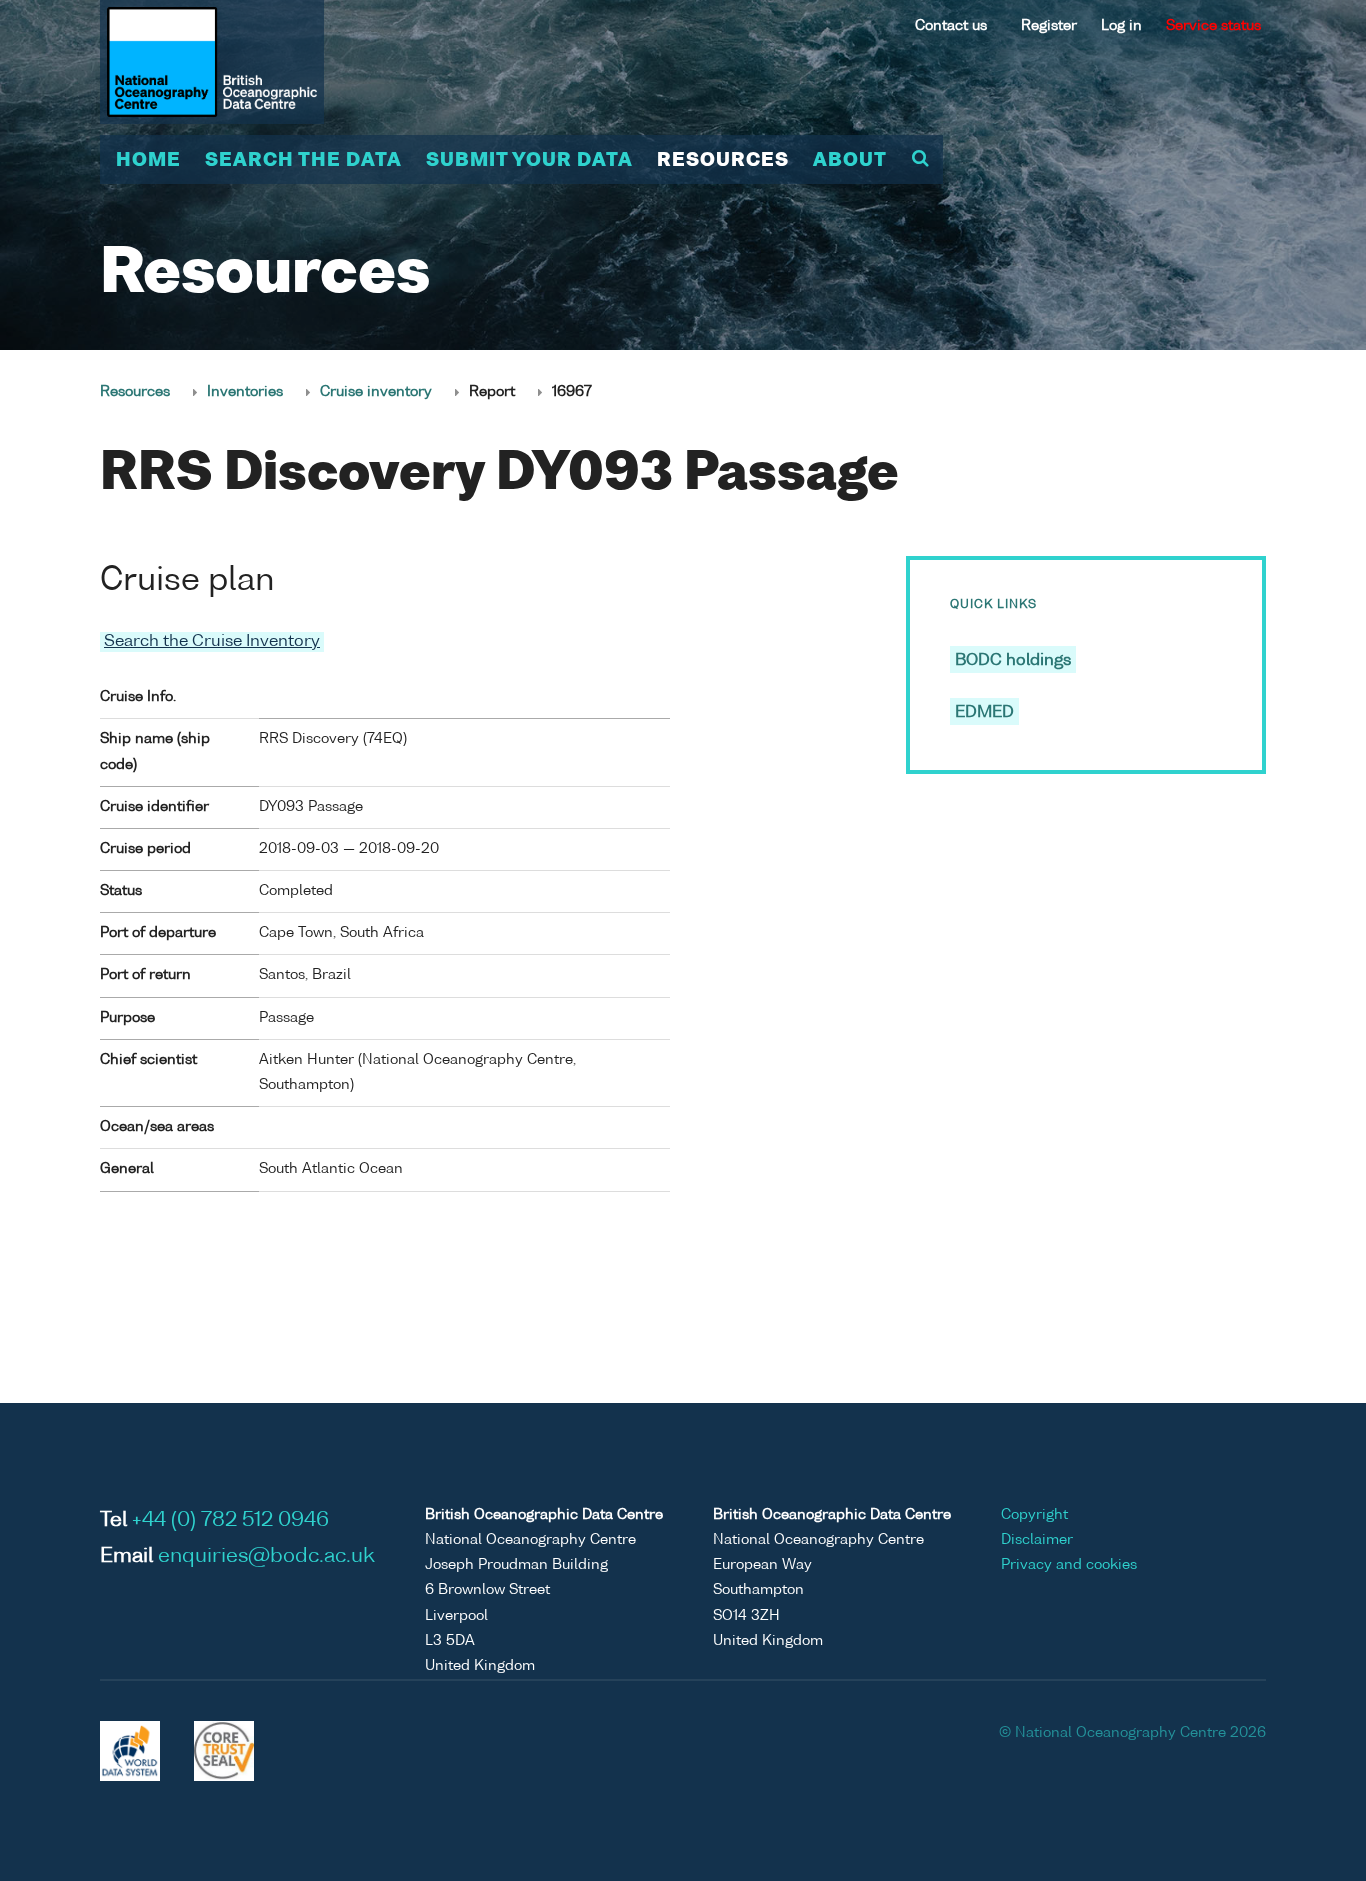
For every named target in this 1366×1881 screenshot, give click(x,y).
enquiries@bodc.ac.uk (266, 1557)
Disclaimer (1037, 1540)
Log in (1121, 26)
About (850, 161)
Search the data (303, 161)
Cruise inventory (376, 392)
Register (1049, 26)
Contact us (951, 26)
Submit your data (529, 161)
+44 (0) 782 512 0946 (230, 1521)
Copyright (1034, 1515)
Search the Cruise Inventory (212, 642)
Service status (1213, 26)
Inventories (245, 392)
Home (148, 161)
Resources (723, 161)
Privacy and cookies (1069, 1565)
